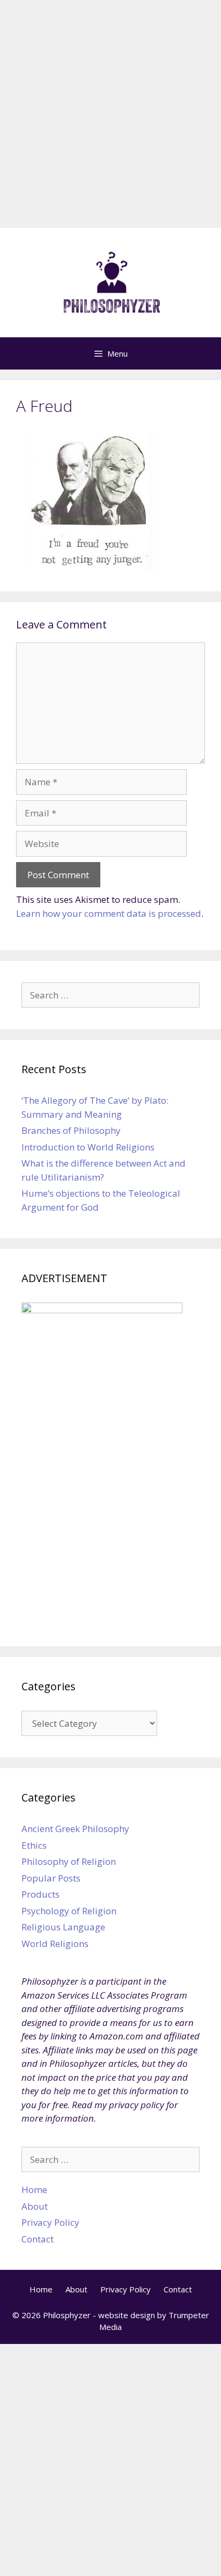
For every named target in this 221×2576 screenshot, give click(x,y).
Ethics (34, 1845)
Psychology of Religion (69, 1911)
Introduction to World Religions (88, 1147)
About (35, 2206)
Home (34, 2190)
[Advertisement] (110, 117)
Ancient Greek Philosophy (75, 1829)
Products (40, 1894)
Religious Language (63, 1927)
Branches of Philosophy (71, 1130)
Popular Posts (51, 1878)
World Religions (55, 1944)
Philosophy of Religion (69, 1861)
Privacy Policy (50, 2222)
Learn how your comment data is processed (109, 913)
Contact (38, 2239)
